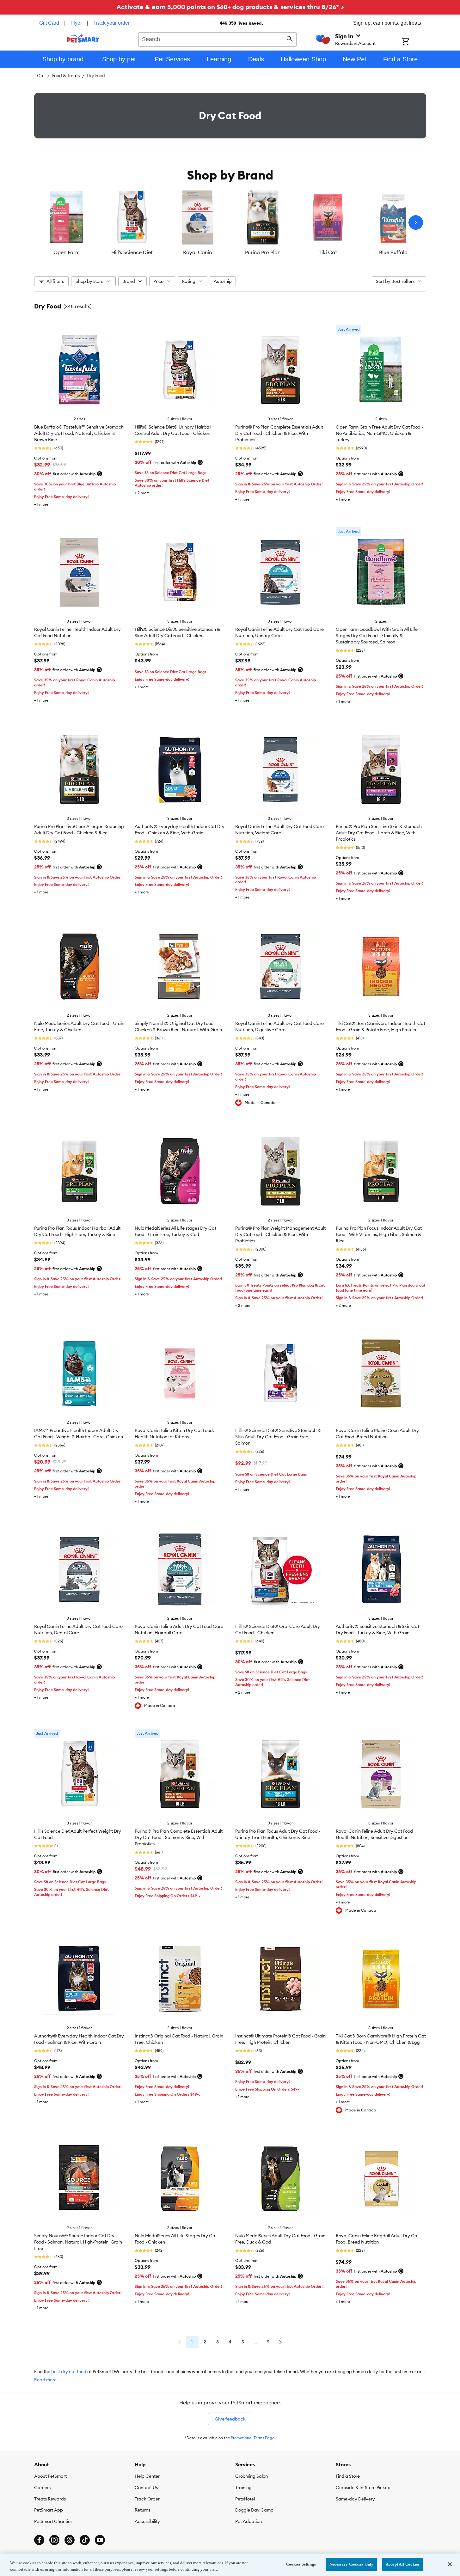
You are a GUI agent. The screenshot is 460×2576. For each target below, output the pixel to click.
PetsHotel (245, 2499)
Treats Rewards (50, 2499)
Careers (42, 2488)
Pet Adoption (248, 2521)
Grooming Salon (251, 2476)
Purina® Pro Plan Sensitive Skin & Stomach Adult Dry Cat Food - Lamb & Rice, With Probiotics (379, 833)
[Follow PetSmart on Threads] (70, 2540)
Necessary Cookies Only (351, 2564)
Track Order (147, 2499)
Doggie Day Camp (254, 2510)
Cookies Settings (301, 2564)
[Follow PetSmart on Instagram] (54, 2540)
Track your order (111, 23)
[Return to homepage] (83, 39)
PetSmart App (49, 2510)
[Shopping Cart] (414, 42)
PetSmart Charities (53, 2521)
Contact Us (146, 2488)
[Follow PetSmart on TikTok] (85, 2540)
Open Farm (67, 252)
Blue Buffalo (393, 252)
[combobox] (218, 39)
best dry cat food (69, 2372)
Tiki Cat (328, 252)
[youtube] (100, 2540)
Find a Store (348, 2476)
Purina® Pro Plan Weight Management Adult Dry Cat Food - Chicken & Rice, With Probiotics (280, 1234)
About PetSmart (50, 2476)
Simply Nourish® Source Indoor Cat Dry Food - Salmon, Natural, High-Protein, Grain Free (78, 2242)
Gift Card (49, 23)
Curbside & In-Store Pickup (363, 2488)
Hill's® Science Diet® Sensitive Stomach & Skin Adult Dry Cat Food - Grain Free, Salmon (278, 1437)
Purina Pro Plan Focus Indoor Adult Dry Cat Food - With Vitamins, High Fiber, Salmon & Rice (379, 1234)
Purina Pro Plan (263, 252)
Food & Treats (66, 76)
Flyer (76, 23)
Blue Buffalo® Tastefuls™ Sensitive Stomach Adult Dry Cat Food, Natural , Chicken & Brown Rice (79, 433)
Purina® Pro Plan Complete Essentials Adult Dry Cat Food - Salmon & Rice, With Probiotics (179, 1837)
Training (243, 2488)
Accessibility (147, 2521)
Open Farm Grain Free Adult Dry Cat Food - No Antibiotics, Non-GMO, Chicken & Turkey (379, 433)
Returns (142, 2510)
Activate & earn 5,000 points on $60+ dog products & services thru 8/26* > (230, 7)
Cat (41, 76)
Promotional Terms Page (253, 2438)
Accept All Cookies (403, 2564)
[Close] (450, 2564)
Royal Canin (197, 252)
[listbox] (230, 222)
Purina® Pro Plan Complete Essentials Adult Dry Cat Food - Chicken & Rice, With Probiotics (279, 433)
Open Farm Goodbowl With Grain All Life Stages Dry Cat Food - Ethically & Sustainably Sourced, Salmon (377, 636)
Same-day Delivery (355, 2499)
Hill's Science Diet (132, 252)
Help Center (147, 2476)
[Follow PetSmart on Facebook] (39, 2540)
